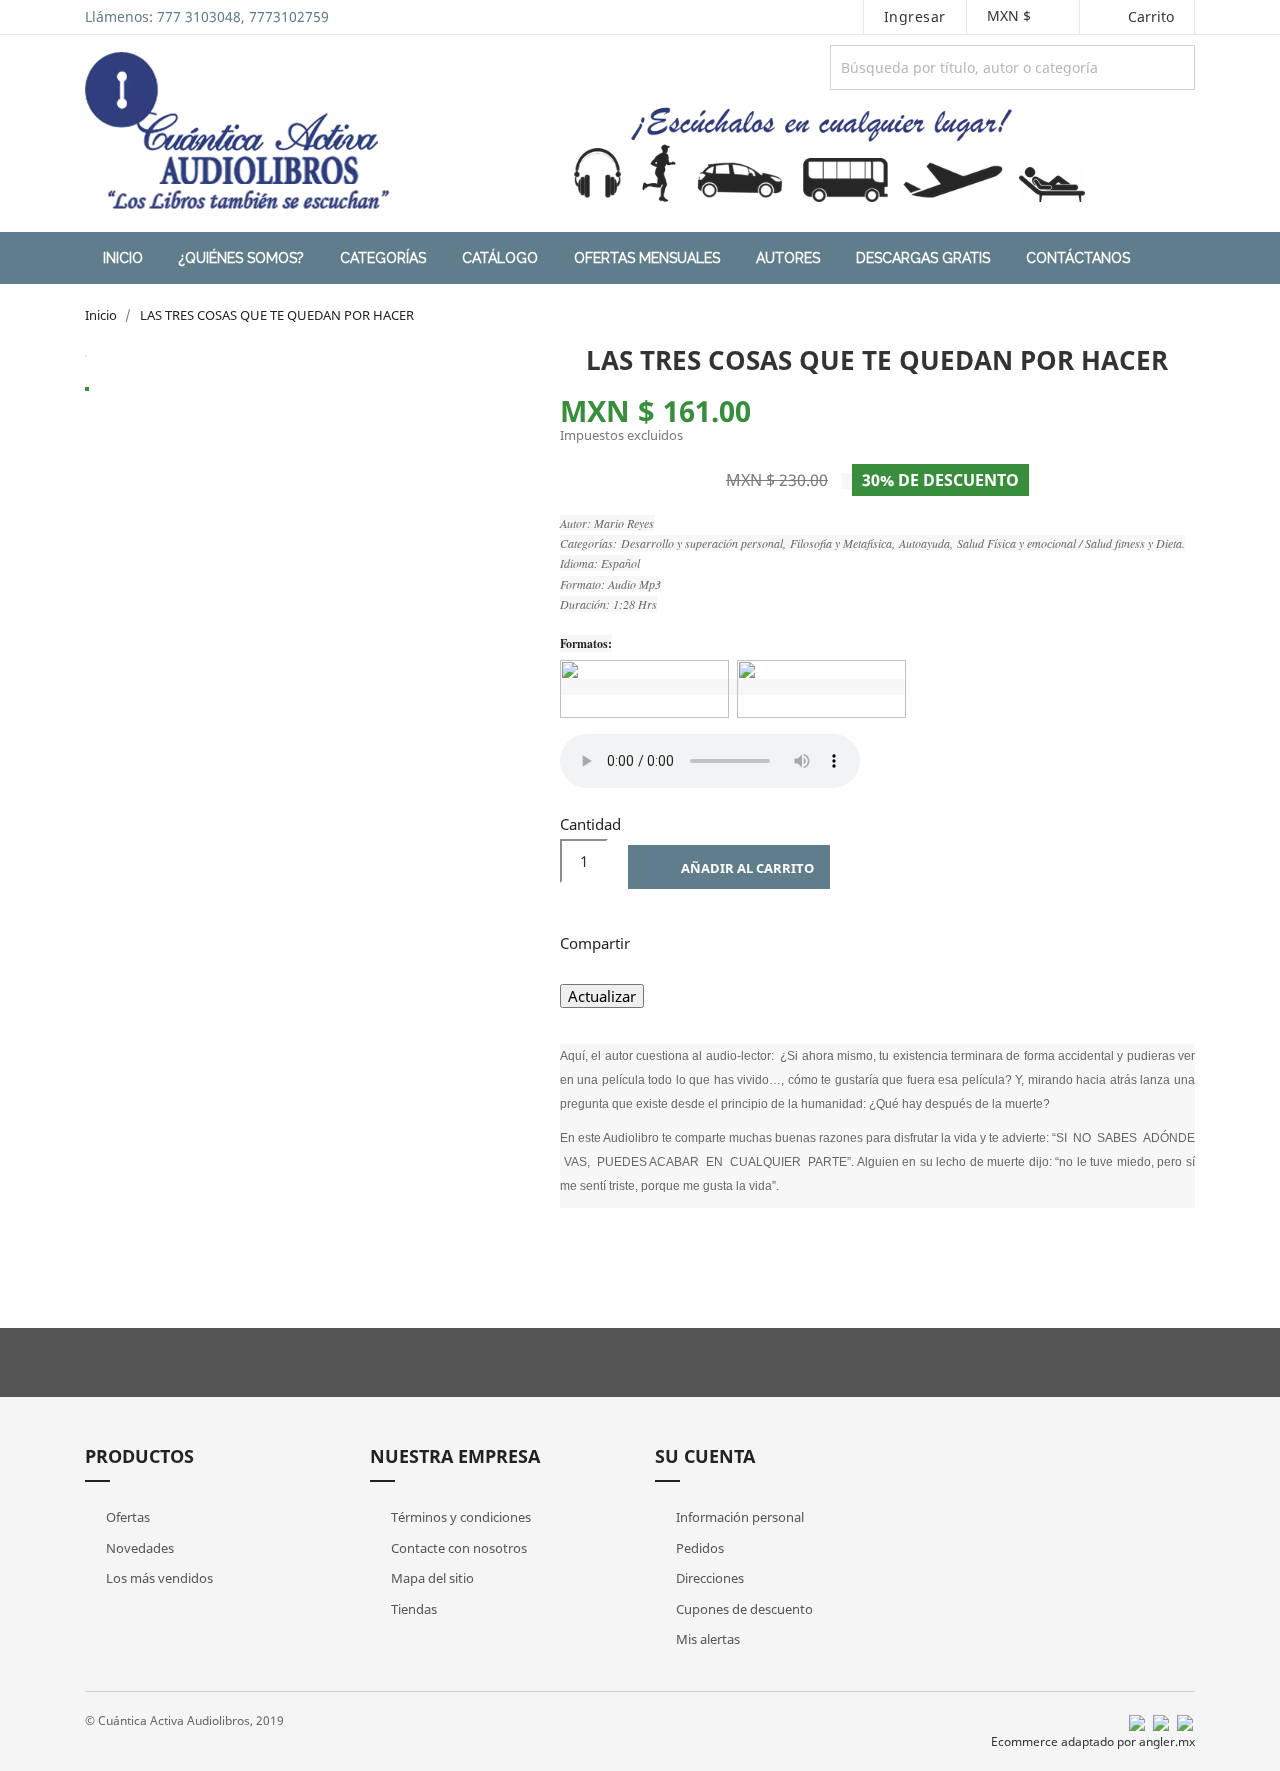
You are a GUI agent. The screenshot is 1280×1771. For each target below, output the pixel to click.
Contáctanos (1078, 258)
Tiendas (412, 1609)
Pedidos (698, 1548)
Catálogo (500, 258)
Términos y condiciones (459, 1517)
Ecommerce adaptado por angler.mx (1093, 1741)
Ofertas (126, 1517)
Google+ (762, 941)
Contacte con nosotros (457, 1548)
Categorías (383, 258)
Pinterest (814, 941)
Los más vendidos (158, 1578)
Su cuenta (705, 1456)
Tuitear (710, 941)
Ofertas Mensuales (647, 258)
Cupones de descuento (743, 1609)
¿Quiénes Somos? (241, 258)
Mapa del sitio (431, 1578)
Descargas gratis (923, 258)
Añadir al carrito (731, 870)
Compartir (658, 941)
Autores (788, 258)
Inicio (123, 258)
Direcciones (708, 1578)
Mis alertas (706, 1639)
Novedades (138, 1548)
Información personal (738, 1517)
